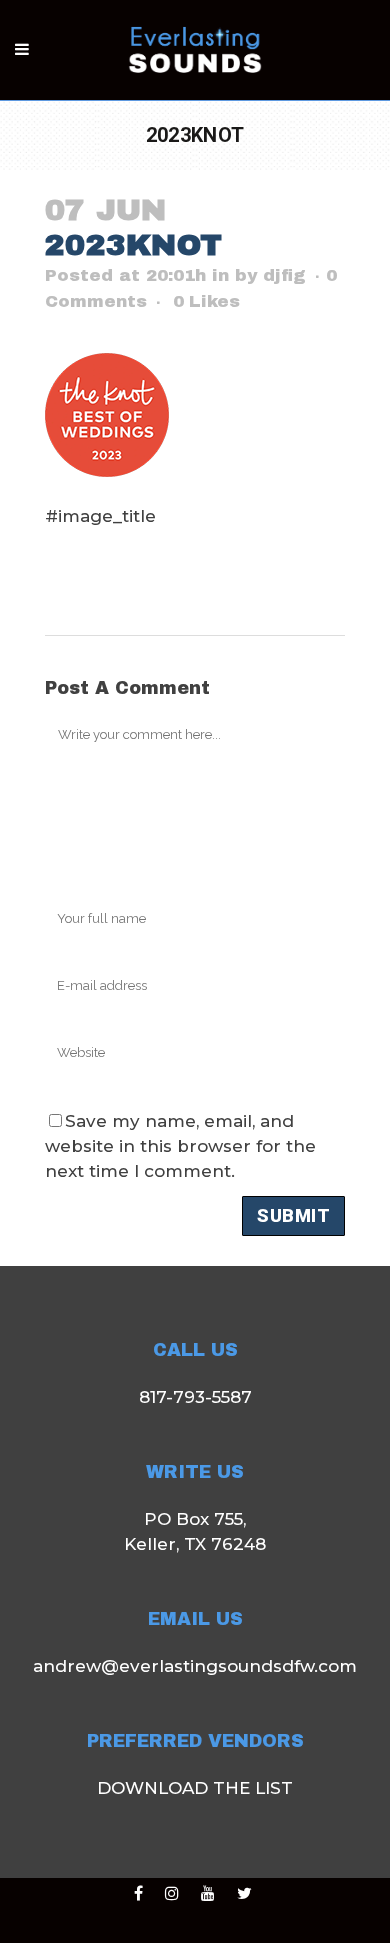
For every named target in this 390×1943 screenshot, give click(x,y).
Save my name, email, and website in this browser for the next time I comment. (180, 1146)
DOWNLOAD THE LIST (195, 1788)
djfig (284, 275)
